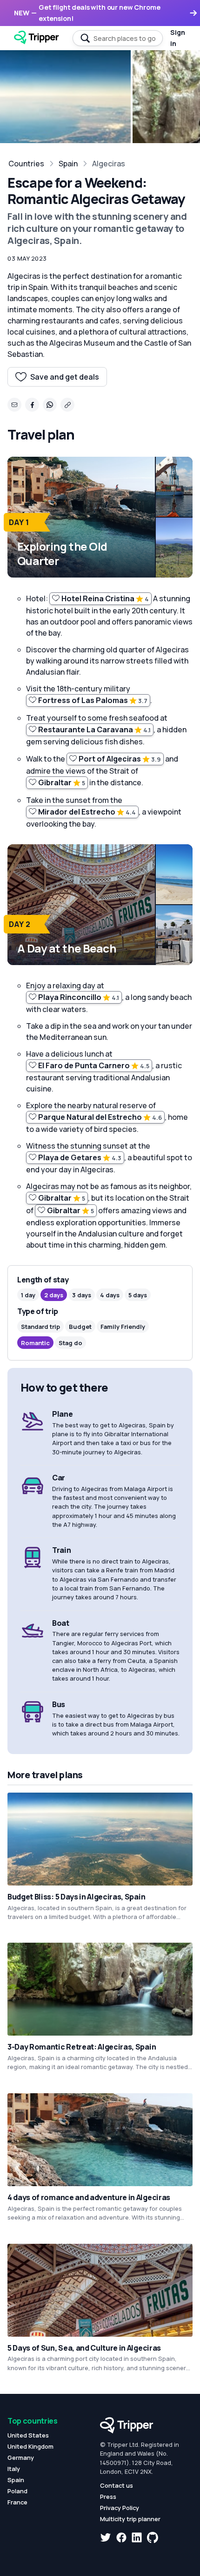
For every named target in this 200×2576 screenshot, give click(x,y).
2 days (54, 1295)
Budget (80, 1327)
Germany (21, 2458)
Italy (14, 2469)
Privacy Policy (120, 2508)
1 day (28, 1295)
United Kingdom (30, 2446)
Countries (26, 164)
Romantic (35, 1343)
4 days (110, 1295)
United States (28, 2435)
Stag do (70, 1343)
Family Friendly (123, 1327)
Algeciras (109, 164)
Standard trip (40, 1327)
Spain (68, 164)
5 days (138, 1295)
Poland (17, 2491)
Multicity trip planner (130, 2519)
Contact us (117, 2485)
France (17, 2502)
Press (108, 2497)
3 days (82, 1295)
